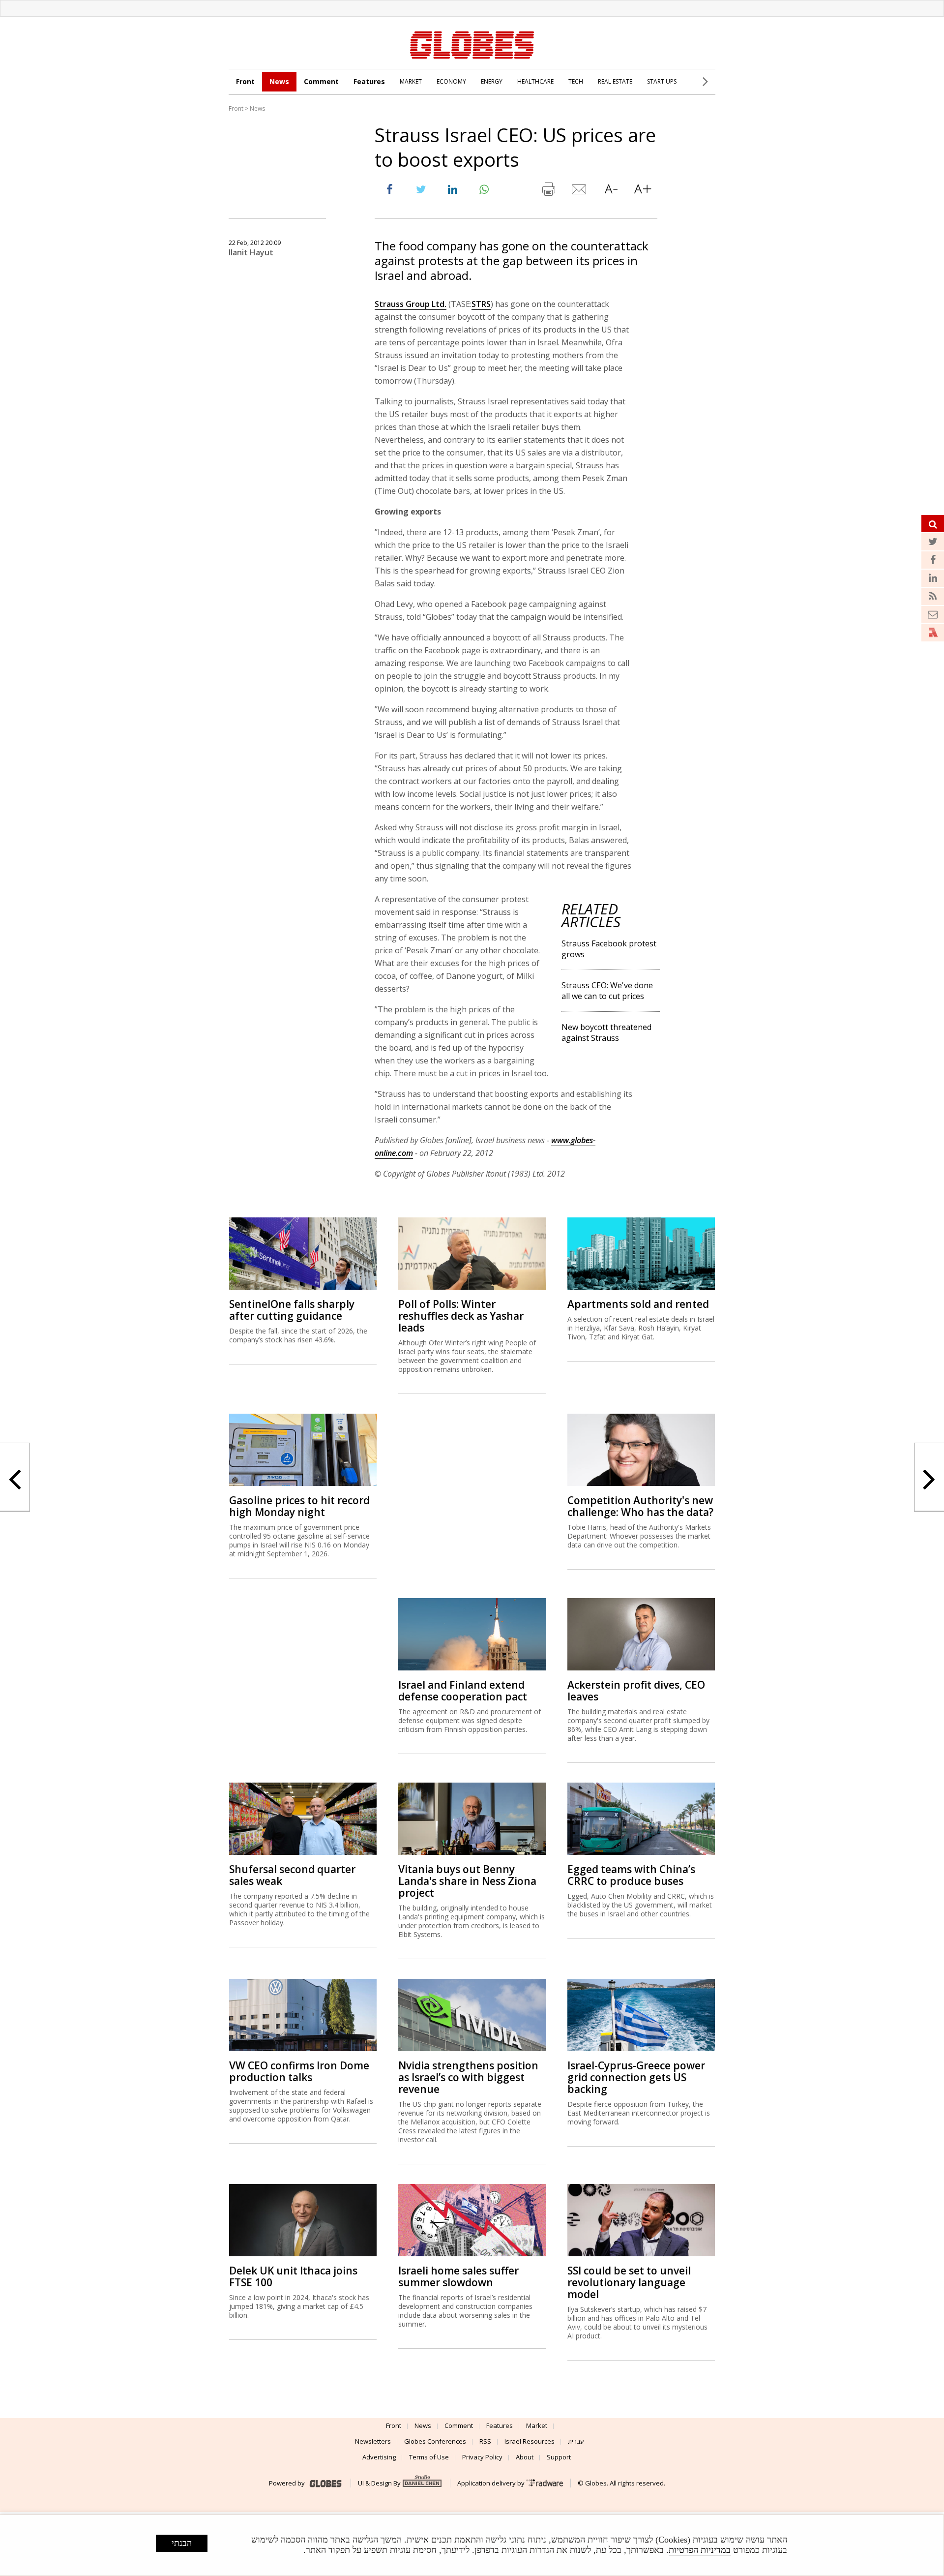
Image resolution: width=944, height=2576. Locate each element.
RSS (485, 2441)
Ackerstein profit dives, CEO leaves (636, 1691)
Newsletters (373, 2441)
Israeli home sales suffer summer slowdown (458, 2276)
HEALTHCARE (535, 81)
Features (369, 81)
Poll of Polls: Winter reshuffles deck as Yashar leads (461, 1316)
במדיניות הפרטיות (700, 2550)
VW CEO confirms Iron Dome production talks (299, 2071)
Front (245, 81)
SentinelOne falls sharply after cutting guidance (292, 1310)
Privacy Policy (482, 2457)
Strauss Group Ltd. (411, 304)
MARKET (411, 81)
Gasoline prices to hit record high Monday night (299, 1506)
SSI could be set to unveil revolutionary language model (629, 2282)
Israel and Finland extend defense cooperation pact (463, 1691)
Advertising (379, 2457)
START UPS (662, 81)
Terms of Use (429, 2457)
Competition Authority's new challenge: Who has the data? (640, 1506)
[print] (548, 191)
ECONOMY (451, 81)
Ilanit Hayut (251, 252)
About (525, 2457)
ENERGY (492, 81)
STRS (481, 304)
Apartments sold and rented (638, 1304)
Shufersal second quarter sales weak (292, 1875)
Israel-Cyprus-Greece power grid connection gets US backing (636, 2077)
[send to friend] (580, 191)
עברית (576, 2441)
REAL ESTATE (615, 81)
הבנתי (182, 2543)
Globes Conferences (435, 2441)
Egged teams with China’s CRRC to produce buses (631, 1875)
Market (537, 2425)
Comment (321, 81)
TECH (576, 81)
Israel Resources (530, 2441)
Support (559, 2457)
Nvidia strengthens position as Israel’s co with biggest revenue (468, 2077)
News (279, 81)
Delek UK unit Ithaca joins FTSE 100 (293, 2276)
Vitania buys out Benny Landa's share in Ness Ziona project (467, 1881)
